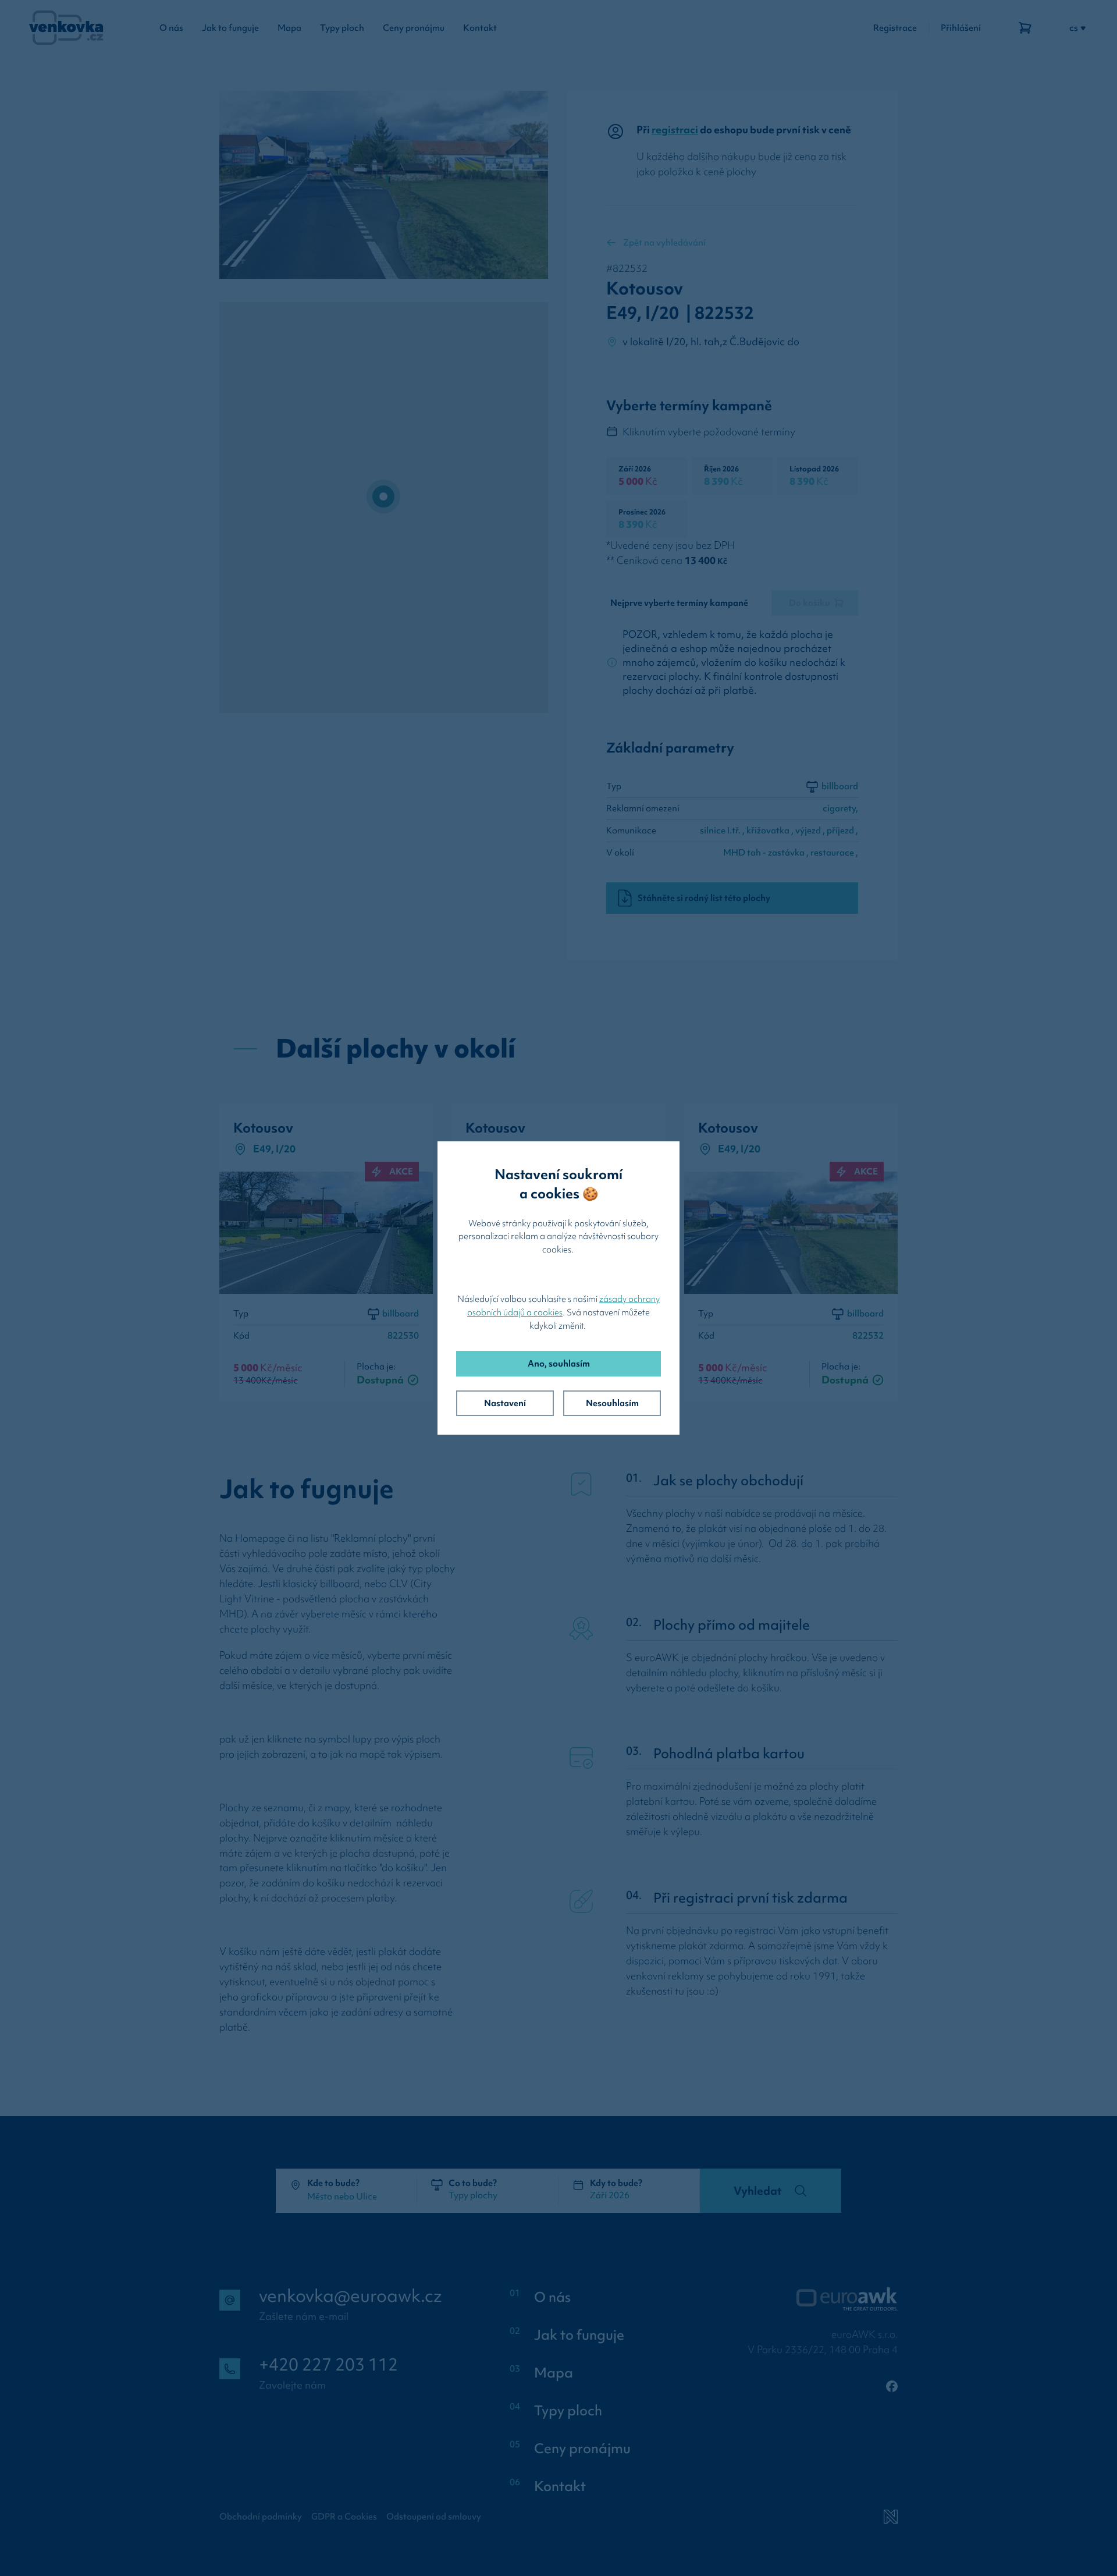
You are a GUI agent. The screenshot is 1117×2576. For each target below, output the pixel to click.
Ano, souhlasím (559, 1364)
